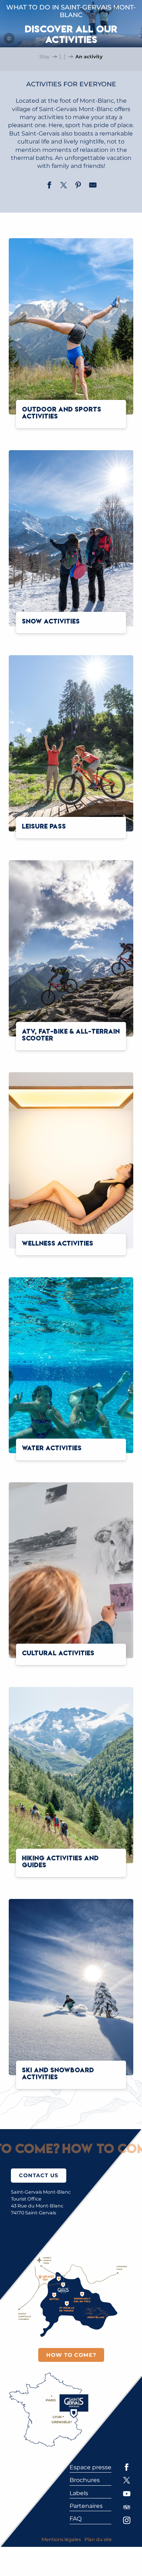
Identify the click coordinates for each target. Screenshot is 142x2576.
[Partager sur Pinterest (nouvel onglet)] (78, 186)
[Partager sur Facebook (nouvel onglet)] (49, 186)
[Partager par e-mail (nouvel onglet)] (93, 186)
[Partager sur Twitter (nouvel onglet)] (64, 186)
